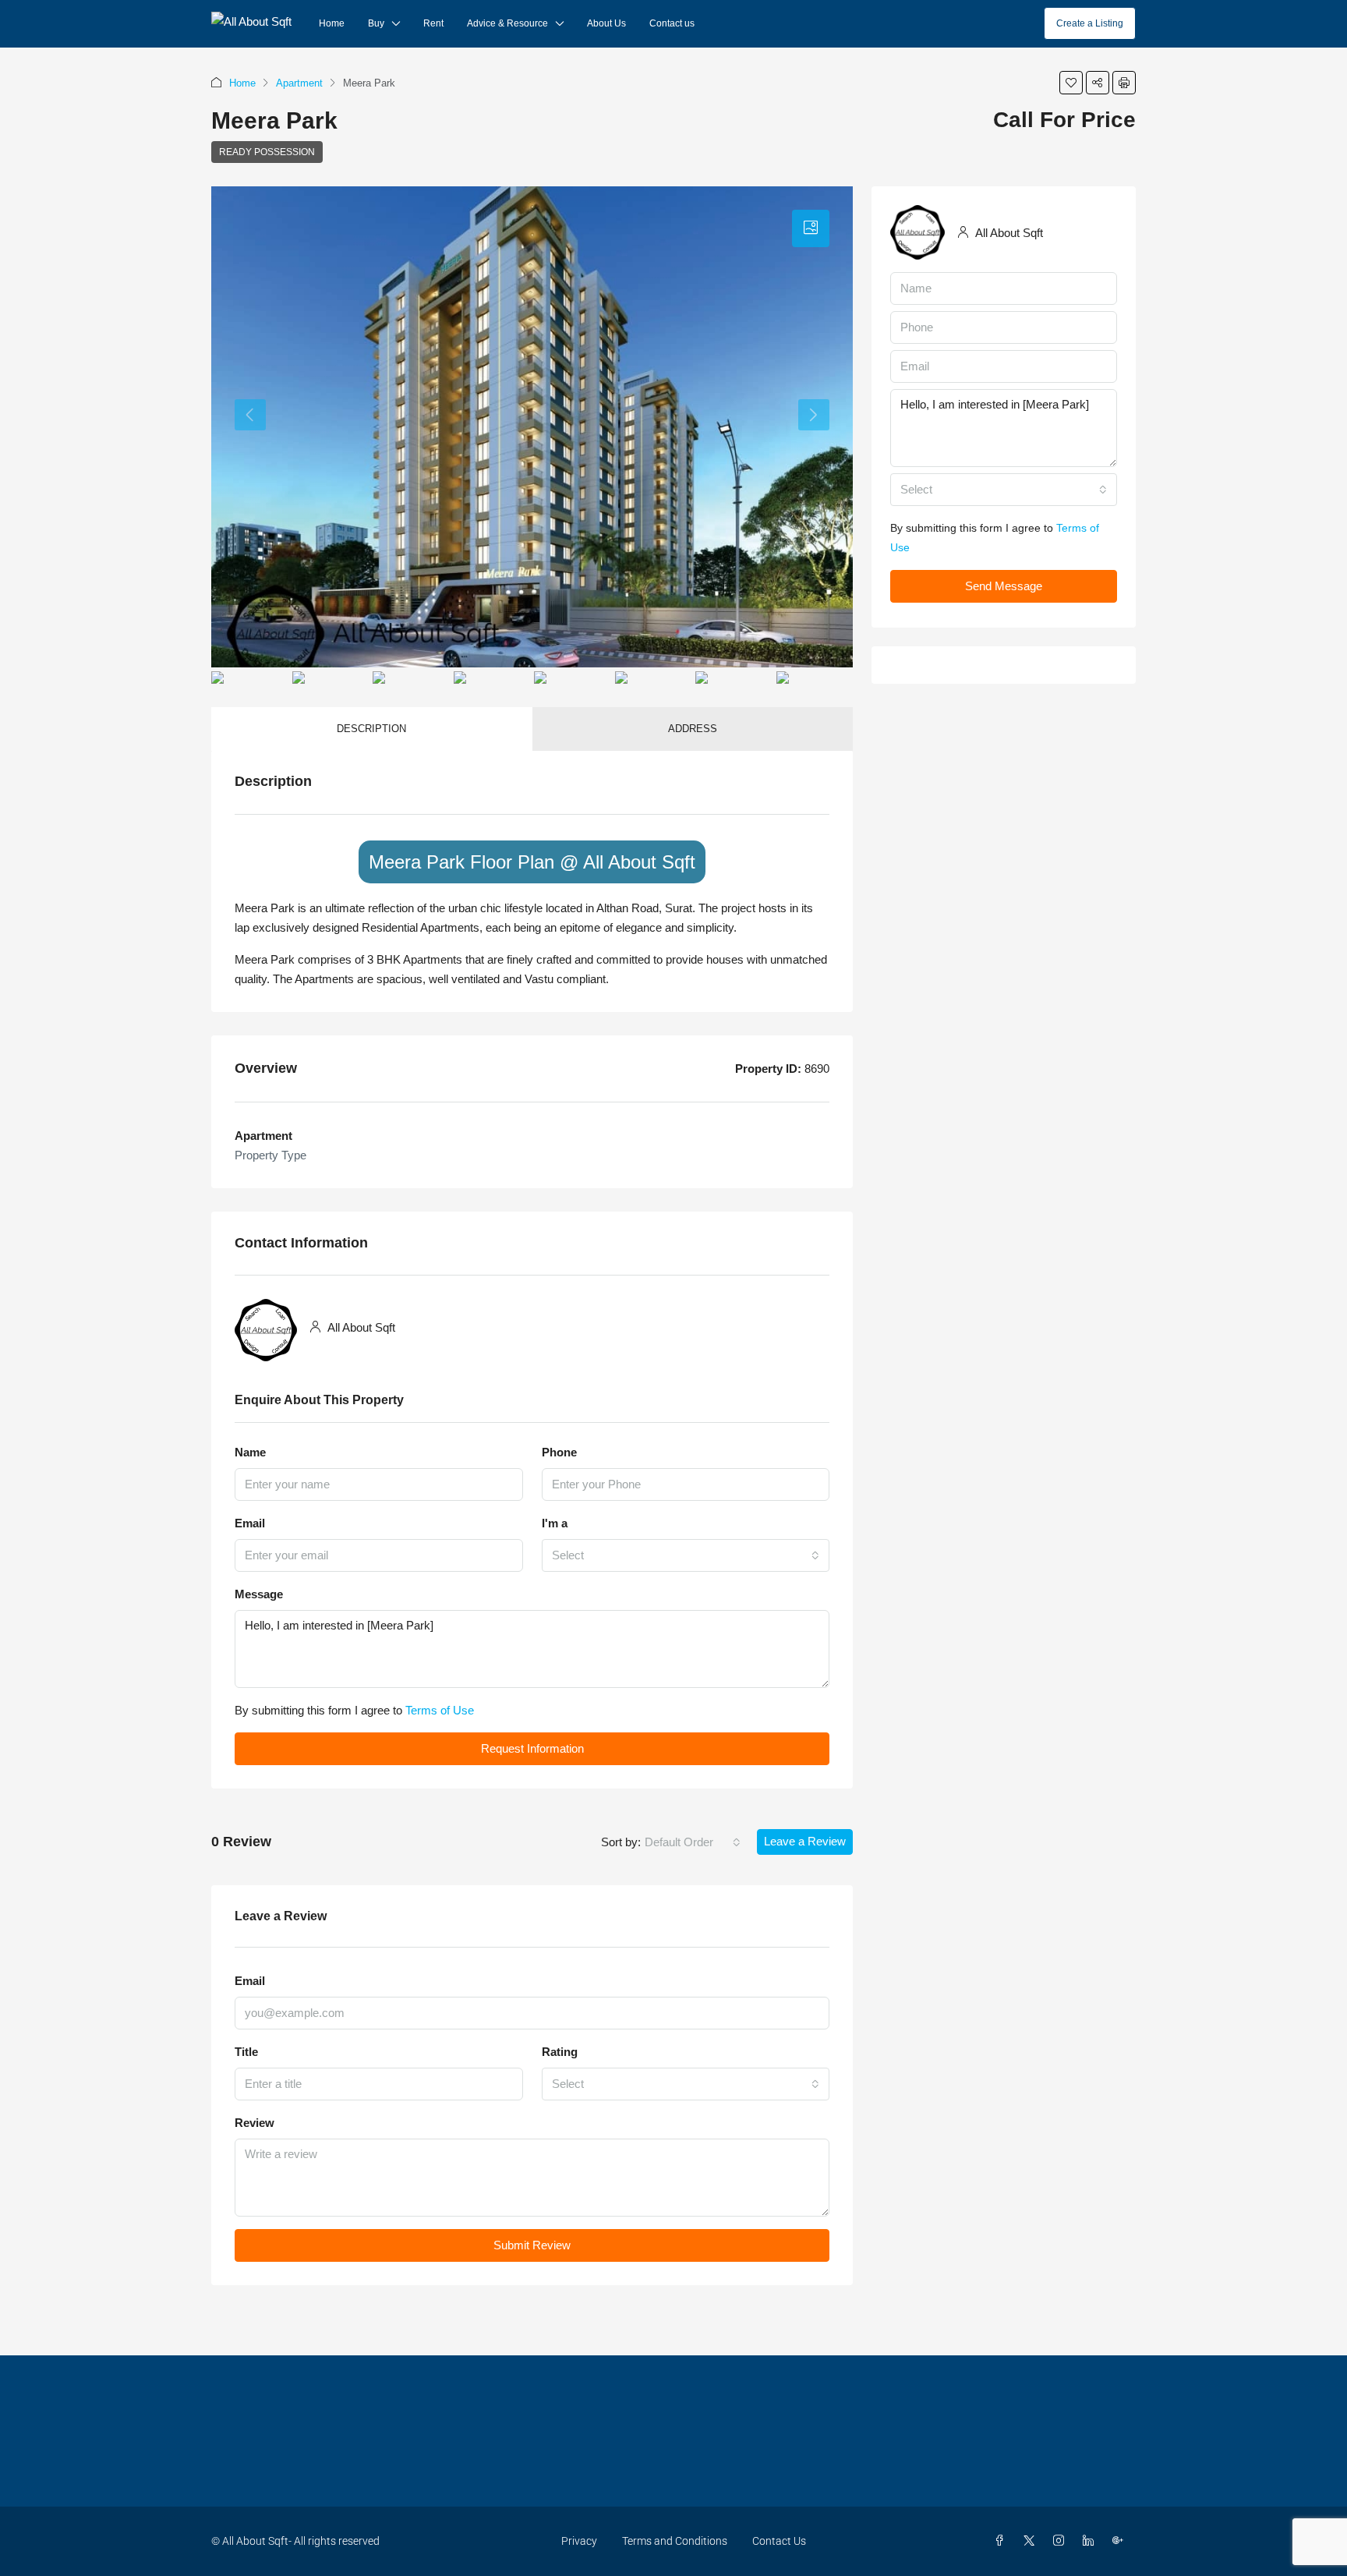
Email (250, 1523)
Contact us (672, 23)
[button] (1071, 83)
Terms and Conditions (675, 2541)
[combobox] (686, 1555)
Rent (433, 23)
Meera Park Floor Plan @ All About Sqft (532, 862)
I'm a (555, 1523)
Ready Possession (267, 152)
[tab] (811, 228)
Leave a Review (805, 1841)
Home (332, 23)
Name (250, 1452)
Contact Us (779, 2541)
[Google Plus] (1121, 2541)
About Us (606, 23)
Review (255, 2123)
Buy (376, 23)
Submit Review (532, 2245)
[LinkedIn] (1091, 2541)
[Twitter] (1032, 2541)
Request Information (532, 1748)
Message (259, 1594)
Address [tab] (693, 729)
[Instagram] (1062, 2541)
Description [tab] (371, 729)
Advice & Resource (507, 23)
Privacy (579, 2541)
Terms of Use (440, 1710)
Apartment (299, 83)
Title (246, 2052)
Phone (559, 1452)
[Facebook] (1002, 2541)
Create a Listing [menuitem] (1090, 23)
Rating (560, 2052)
